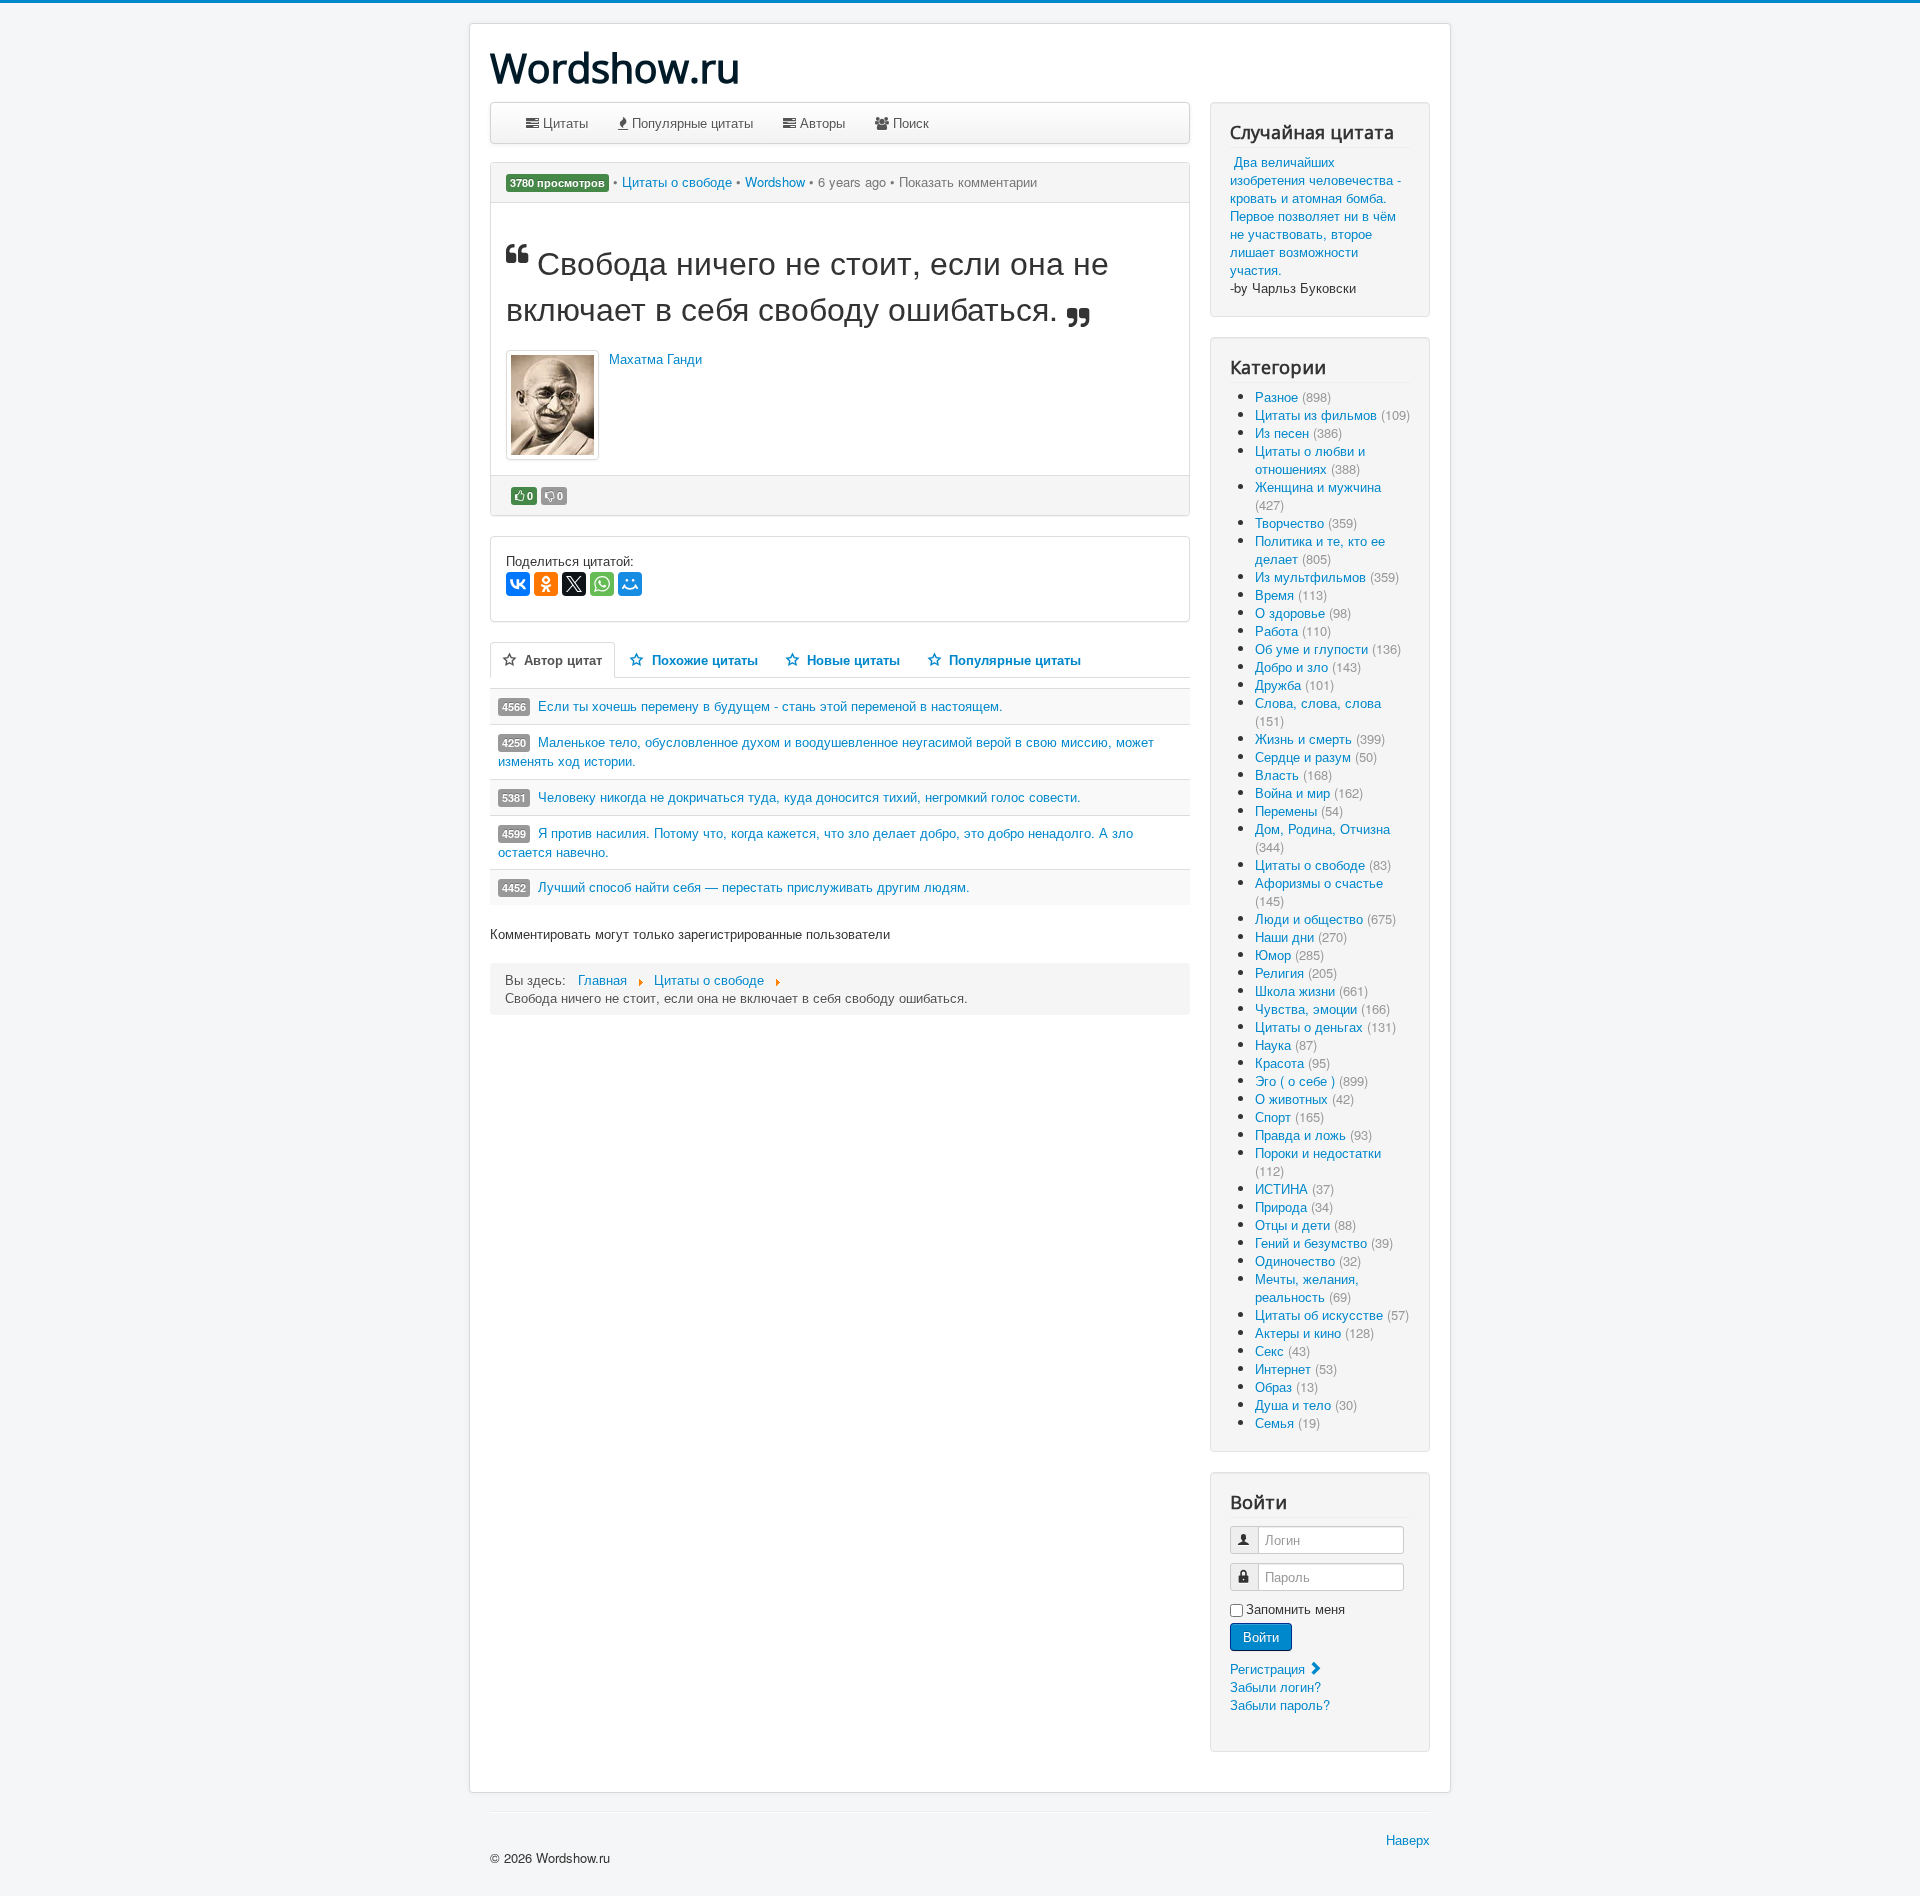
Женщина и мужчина (1318, 495)
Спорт (1289, 1116)
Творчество (1306, 522)
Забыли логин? (1275, 1686)
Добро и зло (1308, 666)
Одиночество (1308, 1260)
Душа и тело (1306, 1404)
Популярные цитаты (690, 122)
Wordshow (775, 181)
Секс (1282, 1350)
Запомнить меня (1295, 1609)
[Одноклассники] (546, 584)
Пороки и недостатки (1318, 1161)
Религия (1296, 972)
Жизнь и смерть (1320, 738)
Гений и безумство (1324, 1242)
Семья (1287, 1422)
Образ (1286, 1386)
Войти (1261, 1636)
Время (1291, 594)
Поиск (909, 122)
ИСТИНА (1294, 1188)
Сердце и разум (1316, 756)
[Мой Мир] (630, 584)
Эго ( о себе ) (1311, 1080)
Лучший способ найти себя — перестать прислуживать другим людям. (754, 886)
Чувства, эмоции (1322, 1008)
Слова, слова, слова (1318, 711)
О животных (1304, 1098)
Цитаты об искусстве (1332, 1314)
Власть (1293, 774)
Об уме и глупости (1328, 648)
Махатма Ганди (655, 358)
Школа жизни (1311, 990)
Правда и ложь (1313, 1134)
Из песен (1298, 432)
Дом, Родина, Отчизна (1322, 837)
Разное (1293, 396)
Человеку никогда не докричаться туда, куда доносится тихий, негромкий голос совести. (809, 796)
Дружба (1294, 684)
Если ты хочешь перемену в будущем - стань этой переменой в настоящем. (770, 705)
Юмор (1289, 954)
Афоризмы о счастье (1319, 891)
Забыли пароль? (1280, 1704)
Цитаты (563, 122)
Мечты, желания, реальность (1307, 1287)
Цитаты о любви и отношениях (1310, 459)
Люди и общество (1325, 918)
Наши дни (1301, 936)
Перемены (1299, 810)
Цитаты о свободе (679, 181)
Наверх (1408, 1839)
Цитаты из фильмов (1332, 414)
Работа (1293, 630)
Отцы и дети (1305, 1224)
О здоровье (1303, 612)
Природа (1294, 1206)
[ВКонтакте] (518, 584)
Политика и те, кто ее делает (1320, 549)
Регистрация (1269, 1668)
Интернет (1296, 1368)
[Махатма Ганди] (552, 405)
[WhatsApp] (602, 584)
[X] (574, 584)
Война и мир (1309, 792)
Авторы (820, 122)
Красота (1292, 1062)
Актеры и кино (1314, 1332)
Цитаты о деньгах (1325, 1026)
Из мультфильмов (1327, 576)
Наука (1286, 1044)
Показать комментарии (968, 181)
